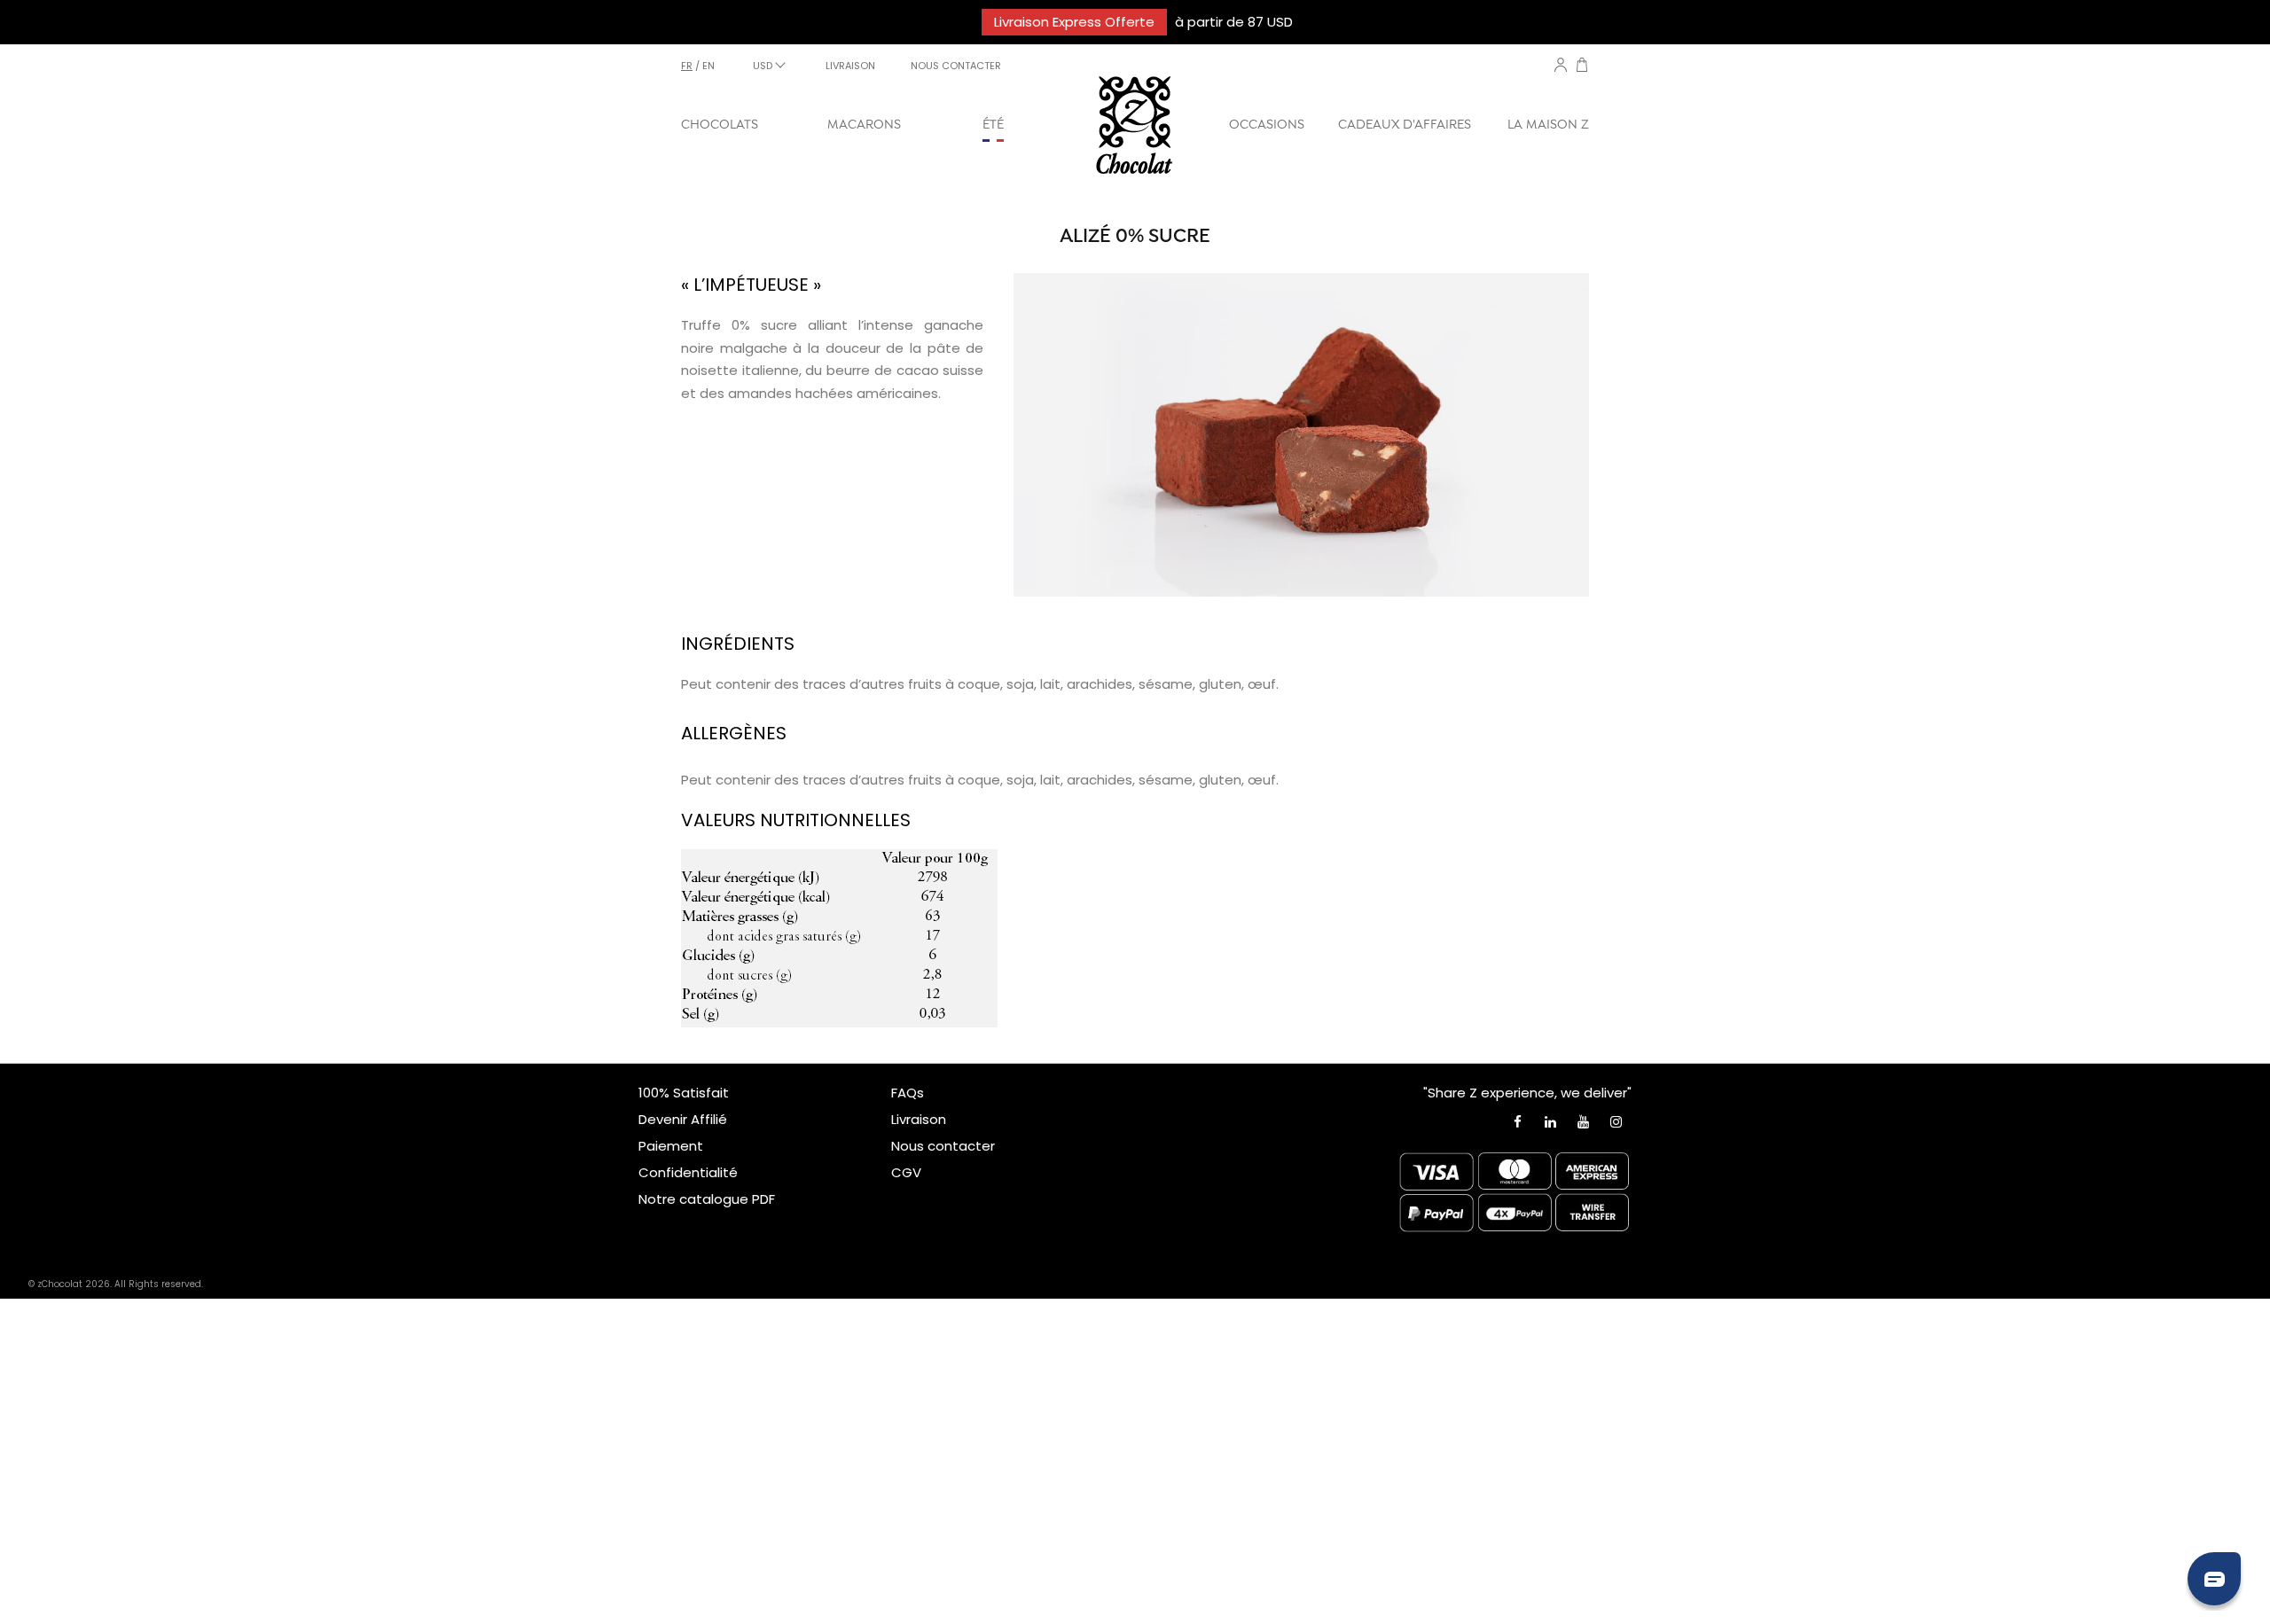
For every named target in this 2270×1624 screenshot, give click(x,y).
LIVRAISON (850, 66)
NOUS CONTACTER (956, 66)
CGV (906, 1172)
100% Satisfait (684, 1093)
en (708, 66)
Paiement (671, 1146)
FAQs (908, 1093)
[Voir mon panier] (1582, 67)
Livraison (919, 1119)
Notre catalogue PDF (707, 1199)
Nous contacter (943, 1146)
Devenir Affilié (683, 1119)
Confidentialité (688, 1172)
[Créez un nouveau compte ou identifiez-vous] (1561, 65)
